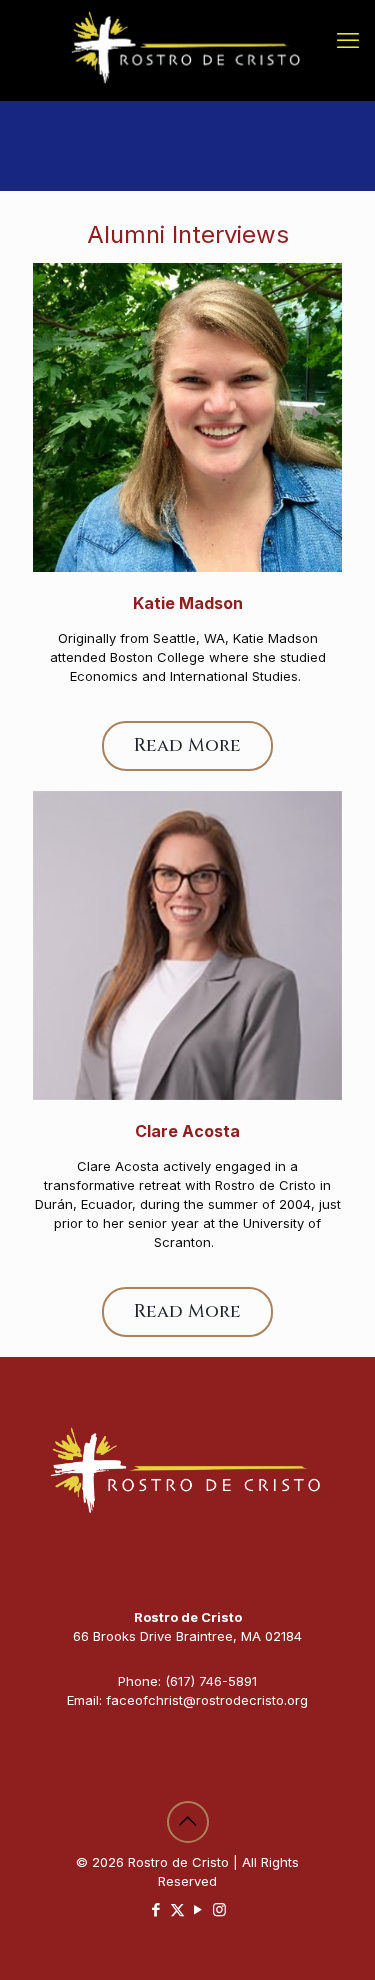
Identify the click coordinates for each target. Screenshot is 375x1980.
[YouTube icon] (198, 1909)
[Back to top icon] (188, 1822)
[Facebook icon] (156, 1909)
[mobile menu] (348, 40)
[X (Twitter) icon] (177, 1909)
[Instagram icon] (219, 1909)
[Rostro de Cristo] (187, 50)
